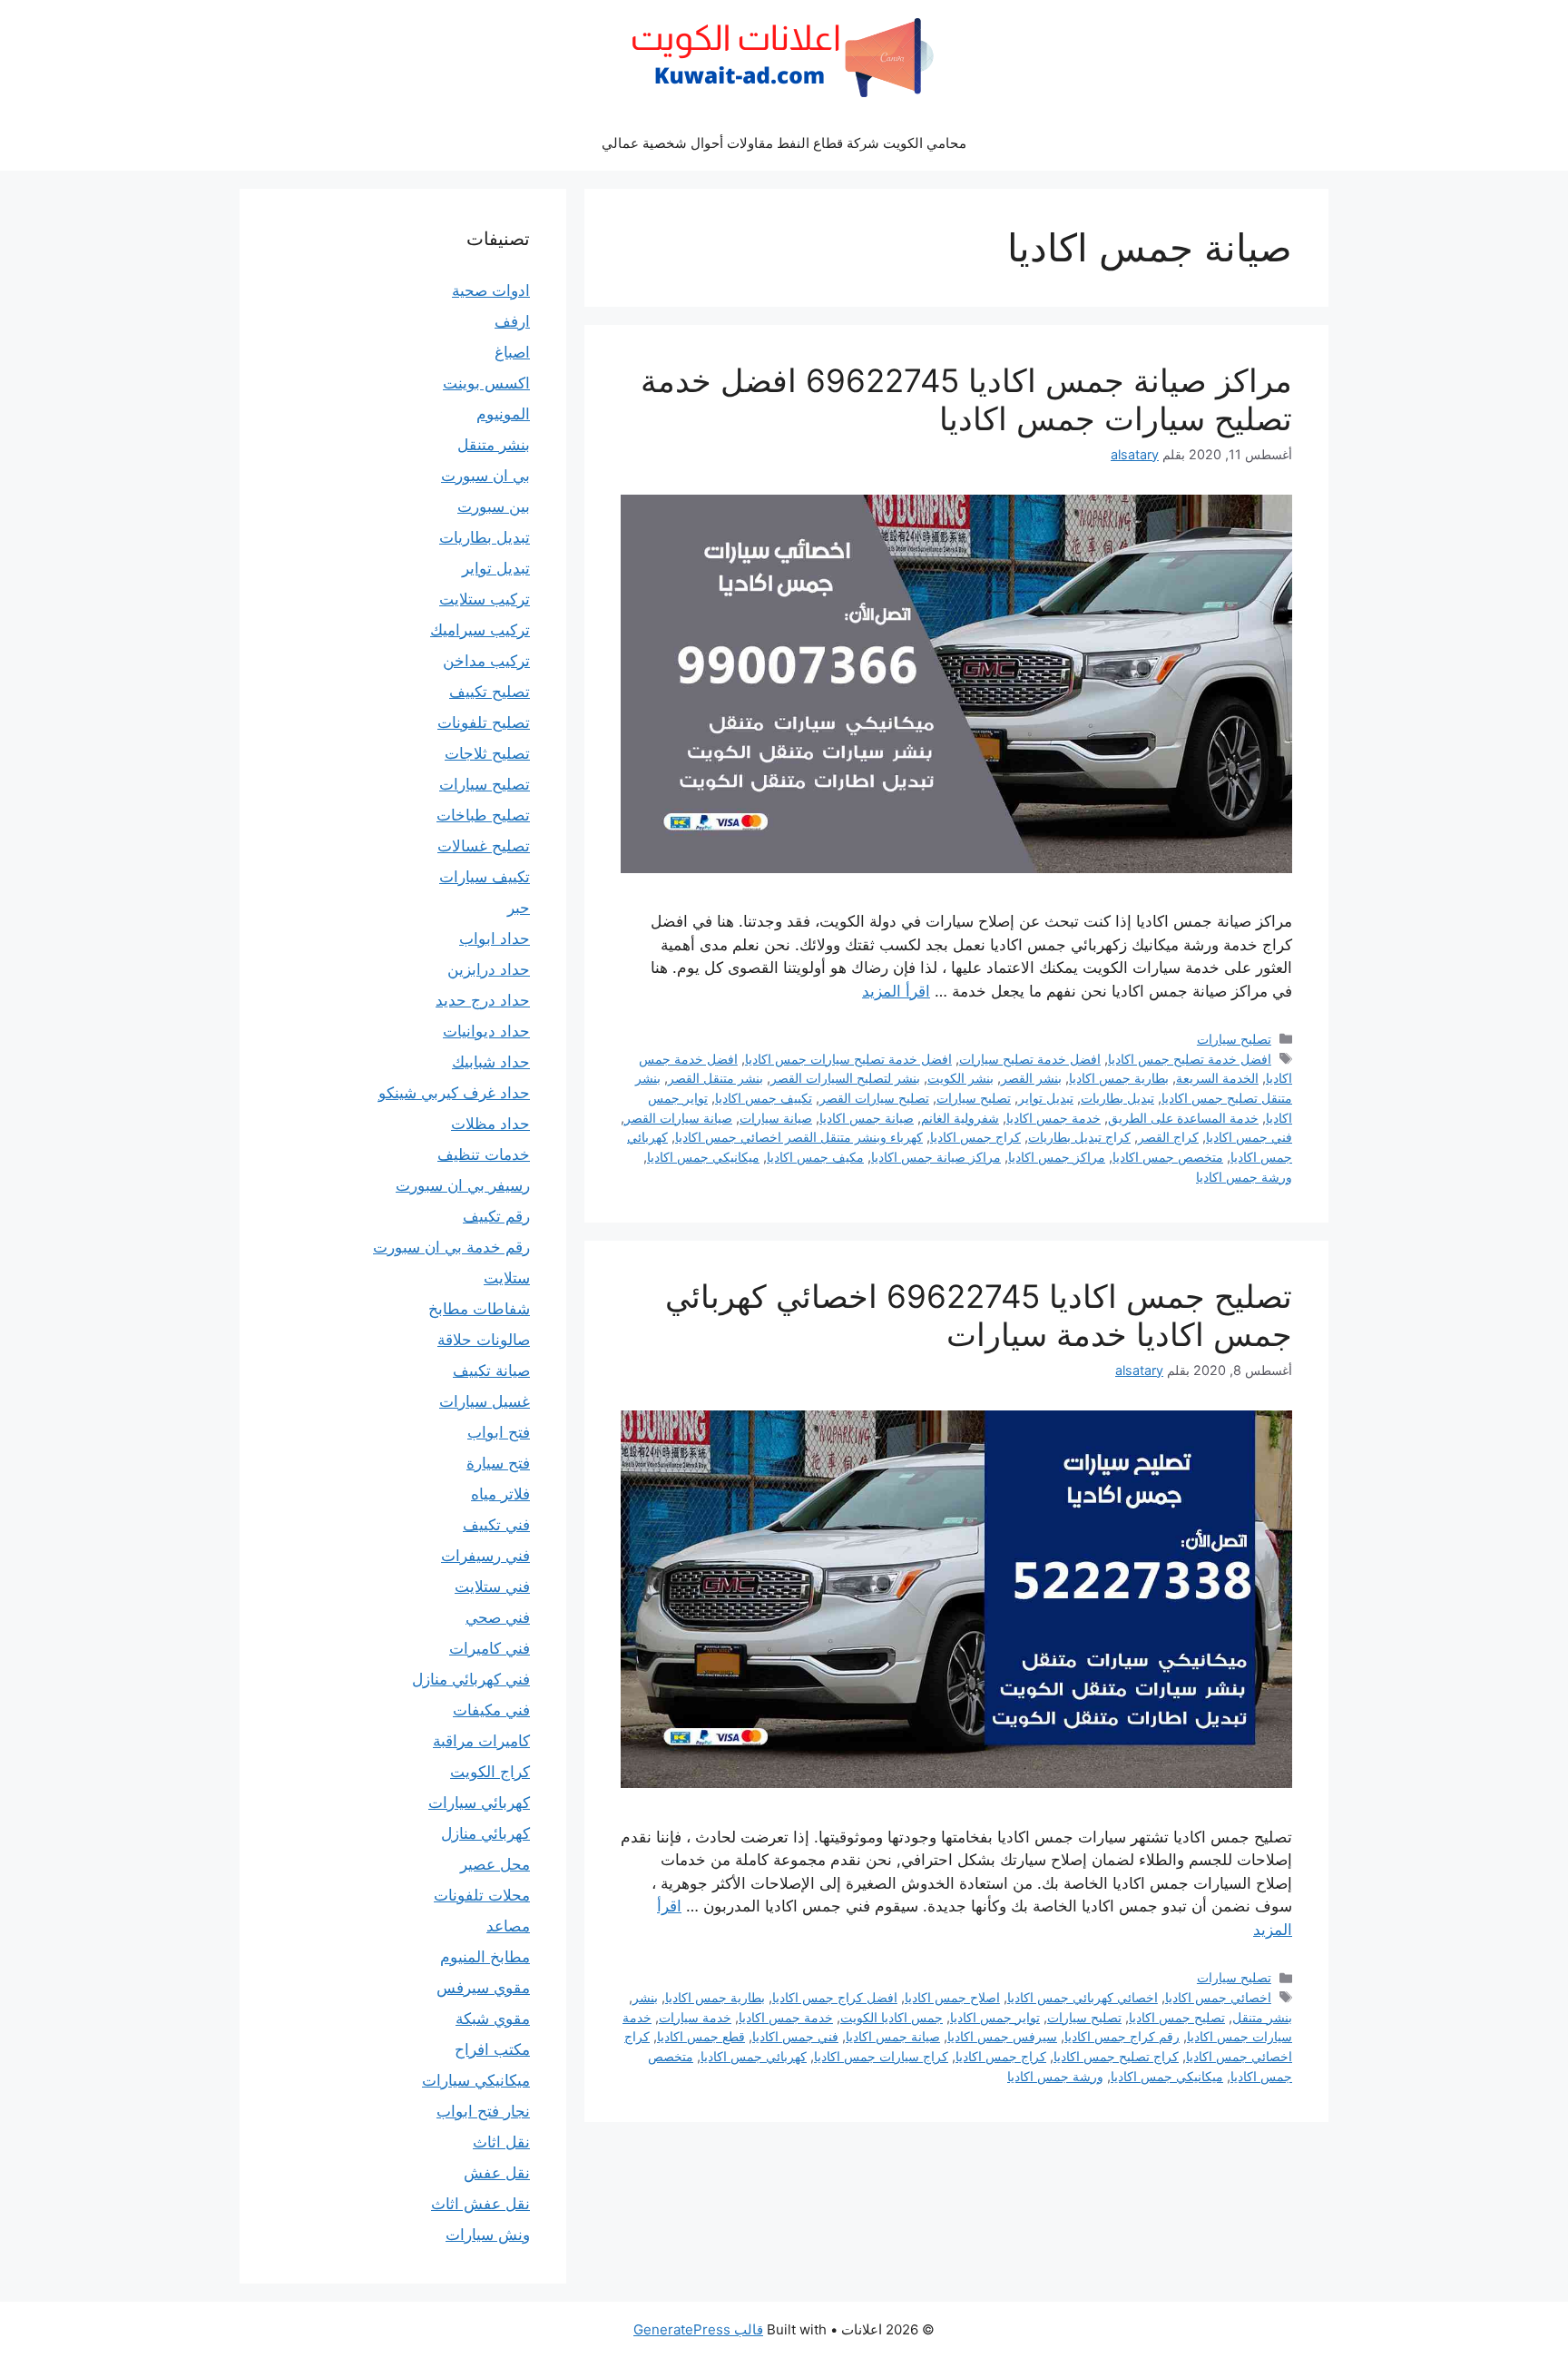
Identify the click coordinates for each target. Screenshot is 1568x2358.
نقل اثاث (501, 2142)
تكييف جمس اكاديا (764, 1098)
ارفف (512, 321)
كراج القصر (1168, 1137)
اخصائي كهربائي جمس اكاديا (1083, 1997)
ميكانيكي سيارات (476, 2080)
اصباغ (512, 352)
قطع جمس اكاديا (701, 2036)
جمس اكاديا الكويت (892, 2017)
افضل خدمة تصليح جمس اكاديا (1190, 1059)
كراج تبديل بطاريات (1079, 1137)
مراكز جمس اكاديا (1057, 1157)
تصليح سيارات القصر (874, 1098)
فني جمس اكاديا (1249, 1137)
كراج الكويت (490, 1772)
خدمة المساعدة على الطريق (1183, 1118)
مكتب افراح (492, 2049)
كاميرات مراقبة (481, 1741)
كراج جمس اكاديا (975, 1137)
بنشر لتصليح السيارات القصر (845, 1078)
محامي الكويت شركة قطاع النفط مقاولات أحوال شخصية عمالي (784, 143)
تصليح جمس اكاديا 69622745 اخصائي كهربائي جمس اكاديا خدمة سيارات (979, 1315)
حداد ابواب (495, 938)
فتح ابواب (499, 1432)
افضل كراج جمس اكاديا (835, 1997)
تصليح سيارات (1234, 1039)
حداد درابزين (489, 969)
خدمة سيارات (695, 2017)
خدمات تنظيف (484, 1154)
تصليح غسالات (484, 846)
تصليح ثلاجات (487, 753)
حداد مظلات (490, 1124)
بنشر (645, 1997)
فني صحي (498, 1617)
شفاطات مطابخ (479, 1309)
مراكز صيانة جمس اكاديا (936, 1157)
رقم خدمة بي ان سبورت (451, 1247)
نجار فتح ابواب (483, 2111)
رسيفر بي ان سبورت (463, 1185)
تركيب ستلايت (485, 599)
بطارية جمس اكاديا (1119, 1078)
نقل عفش (497, 2173)
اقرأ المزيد (896, 991)
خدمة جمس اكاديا (1053, 1118)
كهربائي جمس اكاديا (754, 2056)
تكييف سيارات (485, 877)
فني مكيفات (491, 1710)
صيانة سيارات (776, 1118)
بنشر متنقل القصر (715, 1078)
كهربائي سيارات (479, 1803)
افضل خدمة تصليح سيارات (1030, 1059)
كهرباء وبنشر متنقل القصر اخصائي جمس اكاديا (799, 1137)
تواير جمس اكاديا (995, 2017)
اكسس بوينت (486, 383)
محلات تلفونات (482, 1895)
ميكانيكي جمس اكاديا (703, 1157)
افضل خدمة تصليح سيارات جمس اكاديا (848, 1059)
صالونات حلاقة (484, 1340)
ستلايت (507, 1278)
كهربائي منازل (485, 1833)
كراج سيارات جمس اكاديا (881, 2056)
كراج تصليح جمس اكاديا (1116, 2056)
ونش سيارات (488, 2235)
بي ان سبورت (485, 476)
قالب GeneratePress (698, 2329)
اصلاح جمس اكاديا (952, 1997)
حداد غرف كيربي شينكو (454, 1093)
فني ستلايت (492, 1587)
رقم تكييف (496, 1216)
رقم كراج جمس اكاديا (1122, 2036)
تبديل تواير (1046, 1098)
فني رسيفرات (485, 1556)
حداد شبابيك (491, 1062)
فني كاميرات (490, 1648)
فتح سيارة (498, 1463)
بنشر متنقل (1262, 2017)
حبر (519, 908)
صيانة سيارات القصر (678, 1118)
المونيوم (503, 414)
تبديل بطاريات (1117, 1098)
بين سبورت (494, 506)
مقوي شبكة (493, 2019)
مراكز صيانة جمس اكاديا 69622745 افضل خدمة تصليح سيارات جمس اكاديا (966, 399)
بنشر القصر (1031, 1078)
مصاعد (508, 1926)
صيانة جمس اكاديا (867, 1118)
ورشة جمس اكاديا (1244, 1177)
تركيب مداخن (486, 661)
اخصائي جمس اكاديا (1218, 1997)
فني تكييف (496, 1525)
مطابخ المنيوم (485, 1957)
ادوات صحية (491, 290)
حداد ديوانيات (486, 1031)
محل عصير (495, 1864)
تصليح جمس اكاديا (1177, 2017)
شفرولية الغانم (960, 1118)
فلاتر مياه (500, 1494)
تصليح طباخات (483, 815)
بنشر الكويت (960, 1078)
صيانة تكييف (491, 1371)
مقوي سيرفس (483, 1988)
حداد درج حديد (483, 1000)
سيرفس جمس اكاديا (1002, 2036)
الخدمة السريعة (1217, 1078)
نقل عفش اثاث (480, 2204)
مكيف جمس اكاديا (815, 1157)
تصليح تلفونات (484, 722)
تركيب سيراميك (480, 630)
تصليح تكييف (490, 692)
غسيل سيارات (485, 1401)
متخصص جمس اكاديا (1168, 1157)
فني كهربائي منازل (471, 1679)
